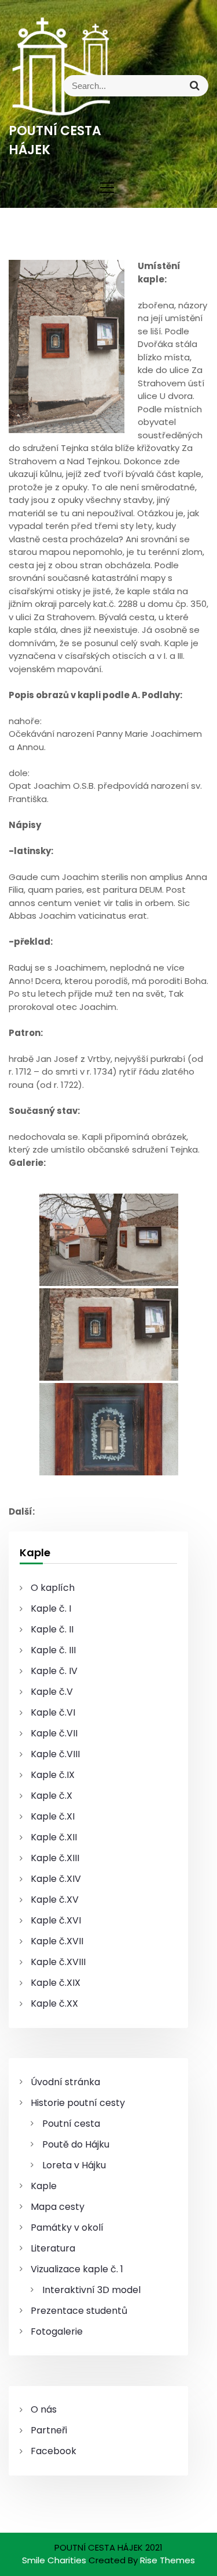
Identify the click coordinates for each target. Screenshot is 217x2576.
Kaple (44, 2186)
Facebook (54, 2451)
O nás (44, 2409)
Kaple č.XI (53, 1816)
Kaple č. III (53, 1650)
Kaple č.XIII (55, 1858)
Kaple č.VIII (55, 1754)
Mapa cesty (58, 2207)
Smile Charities (55, 2560)
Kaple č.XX (54, 2003)
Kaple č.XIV (56, 1879)
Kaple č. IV (54, 1671)
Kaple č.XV (55, 1900)
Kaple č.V (52, 1692)
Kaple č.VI (53, 1712)
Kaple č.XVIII (58, 1962)
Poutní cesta (71, 2124)
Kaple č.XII (54, 1837)
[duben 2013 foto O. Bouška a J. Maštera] (109, 1240)
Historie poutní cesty (78, 2103)
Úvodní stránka (65, 2082)
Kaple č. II (52, 1629)
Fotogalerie (57, 2331)
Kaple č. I (51, 1608)
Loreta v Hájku (74, 2165)
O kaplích (53, 1588)
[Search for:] (159, 86)
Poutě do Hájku (76, 2144)
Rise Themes (168, 2560)
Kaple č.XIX (56, 1983)
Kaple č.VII (54, 1733)
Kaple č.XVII (57, 1941)
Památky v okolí (67, 2228)
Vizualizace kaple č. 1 (77, 2269)
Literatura (53, 2248)
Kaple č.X (52, 1796)
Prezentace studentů (79, 2311)
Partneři (49, 2430)
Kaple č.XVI (56, 1920)
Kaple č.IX (53, 1775)
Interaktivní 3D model (91, 2290)
